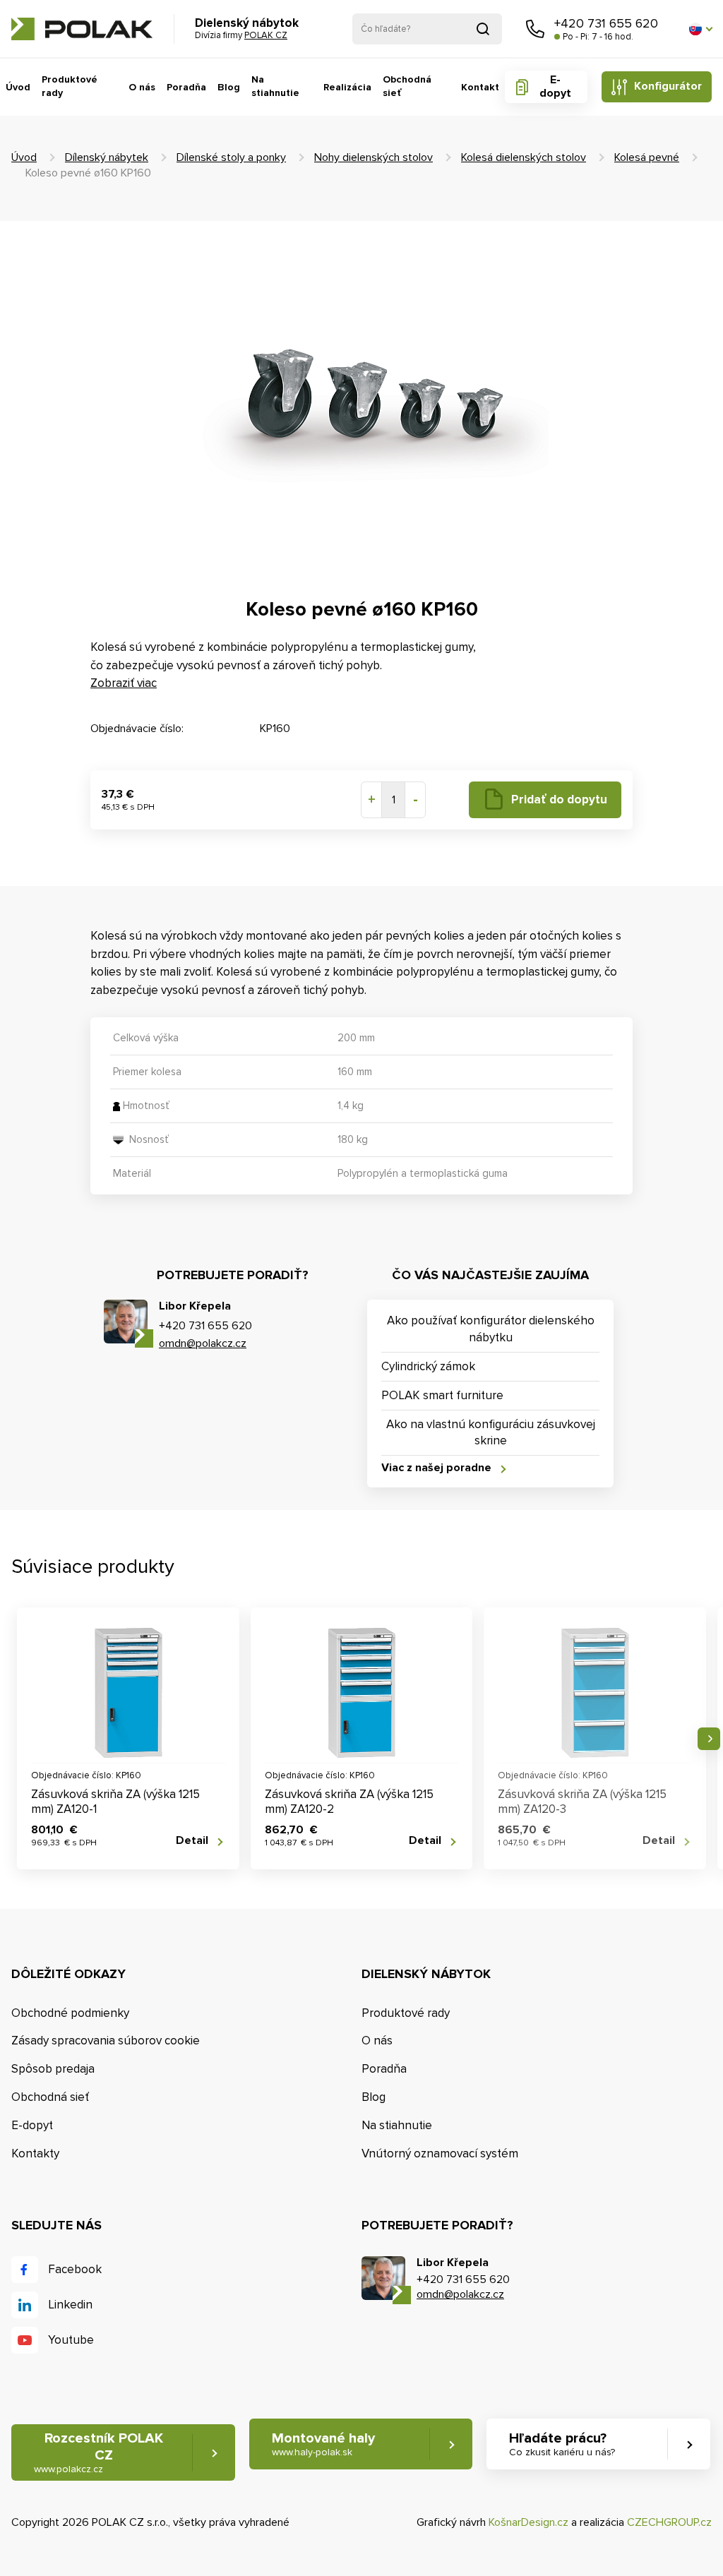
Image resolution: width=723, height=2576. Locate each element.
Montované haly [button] (323, 2444)
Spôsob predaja (53, 2069)
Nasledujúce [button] (709, 1739)
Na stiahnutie (275, 86)
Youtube (71, 2340)
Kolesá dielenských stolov (524, 157)
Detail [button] (192, 1841)
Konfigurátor (668, 86)
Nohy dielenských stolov (374, 157)
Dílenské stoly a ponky (231, 157)
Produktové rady (70, 86)
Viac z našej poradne (436, 1468)
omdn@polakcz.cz (203, 1343)
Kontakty (35, 2153)
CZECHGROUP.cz (669, 2522)
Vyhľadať (483, 29)
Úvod (18, 87)
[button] (700, 29)
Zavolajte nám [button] (535, 29)
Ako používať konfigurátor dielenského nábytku (491, 1329)
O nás (142, 87)
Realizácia (347, 87)
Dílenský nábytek (107, 157)
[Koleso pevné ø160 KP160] (361, 401)
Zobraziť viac (124, 683)
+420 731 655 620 (606, 23)
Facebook (75, 2269)
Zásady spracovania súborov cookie (106, 2041)
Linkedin (70, 2305)
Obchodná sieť (407, 86)
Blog (229, 87)
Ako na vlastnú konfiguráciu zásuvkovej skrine (491, 1433)
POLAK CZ (82, 29)
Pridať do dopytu (559, 799)
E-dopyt (555, 86)
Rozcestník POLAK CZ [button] (98, 2452)
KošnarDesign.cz (528, 2522)
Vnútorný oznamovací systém (440, 2153)
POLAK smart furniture (442, 1395)
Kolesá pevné (647, 157)
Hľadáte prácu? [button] (562, 2444)
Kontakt (480, 87)
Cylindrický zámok (428, 1366)
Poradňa (186, 87)
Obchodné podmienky (70, 2013)
